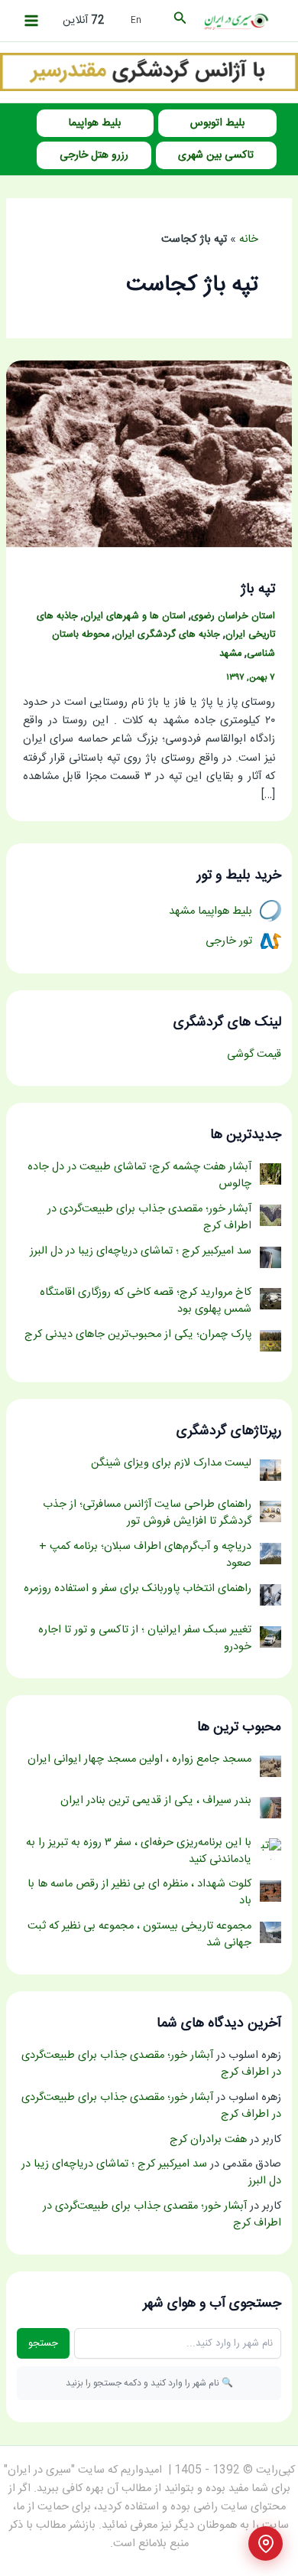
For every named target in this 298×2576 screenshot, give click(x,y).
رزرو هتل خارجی (94, 155)
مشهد (230, 654)
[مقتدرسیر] (149, 73)
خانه (249, 240)
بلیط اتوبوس (217, 123)
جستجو (43, 2343)
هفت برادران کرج (208, 2140)
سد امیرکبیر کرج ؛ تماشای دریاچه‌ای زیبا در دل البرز (151, 2173)
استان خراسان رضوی (233, 616)
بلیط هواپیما (95, 123)
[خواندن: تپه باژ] (149, 455)
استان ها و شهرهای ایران (134, 616)
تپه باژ (258, 589)
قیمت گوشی (254, 1055)
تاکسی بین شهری (216, 155)
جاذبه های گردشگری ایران (167, 635)
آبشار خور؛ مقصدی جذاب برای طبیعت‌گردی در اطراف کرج (151, 2064)
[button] (179, 21)
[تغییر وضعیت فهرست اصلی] (31, 21)
